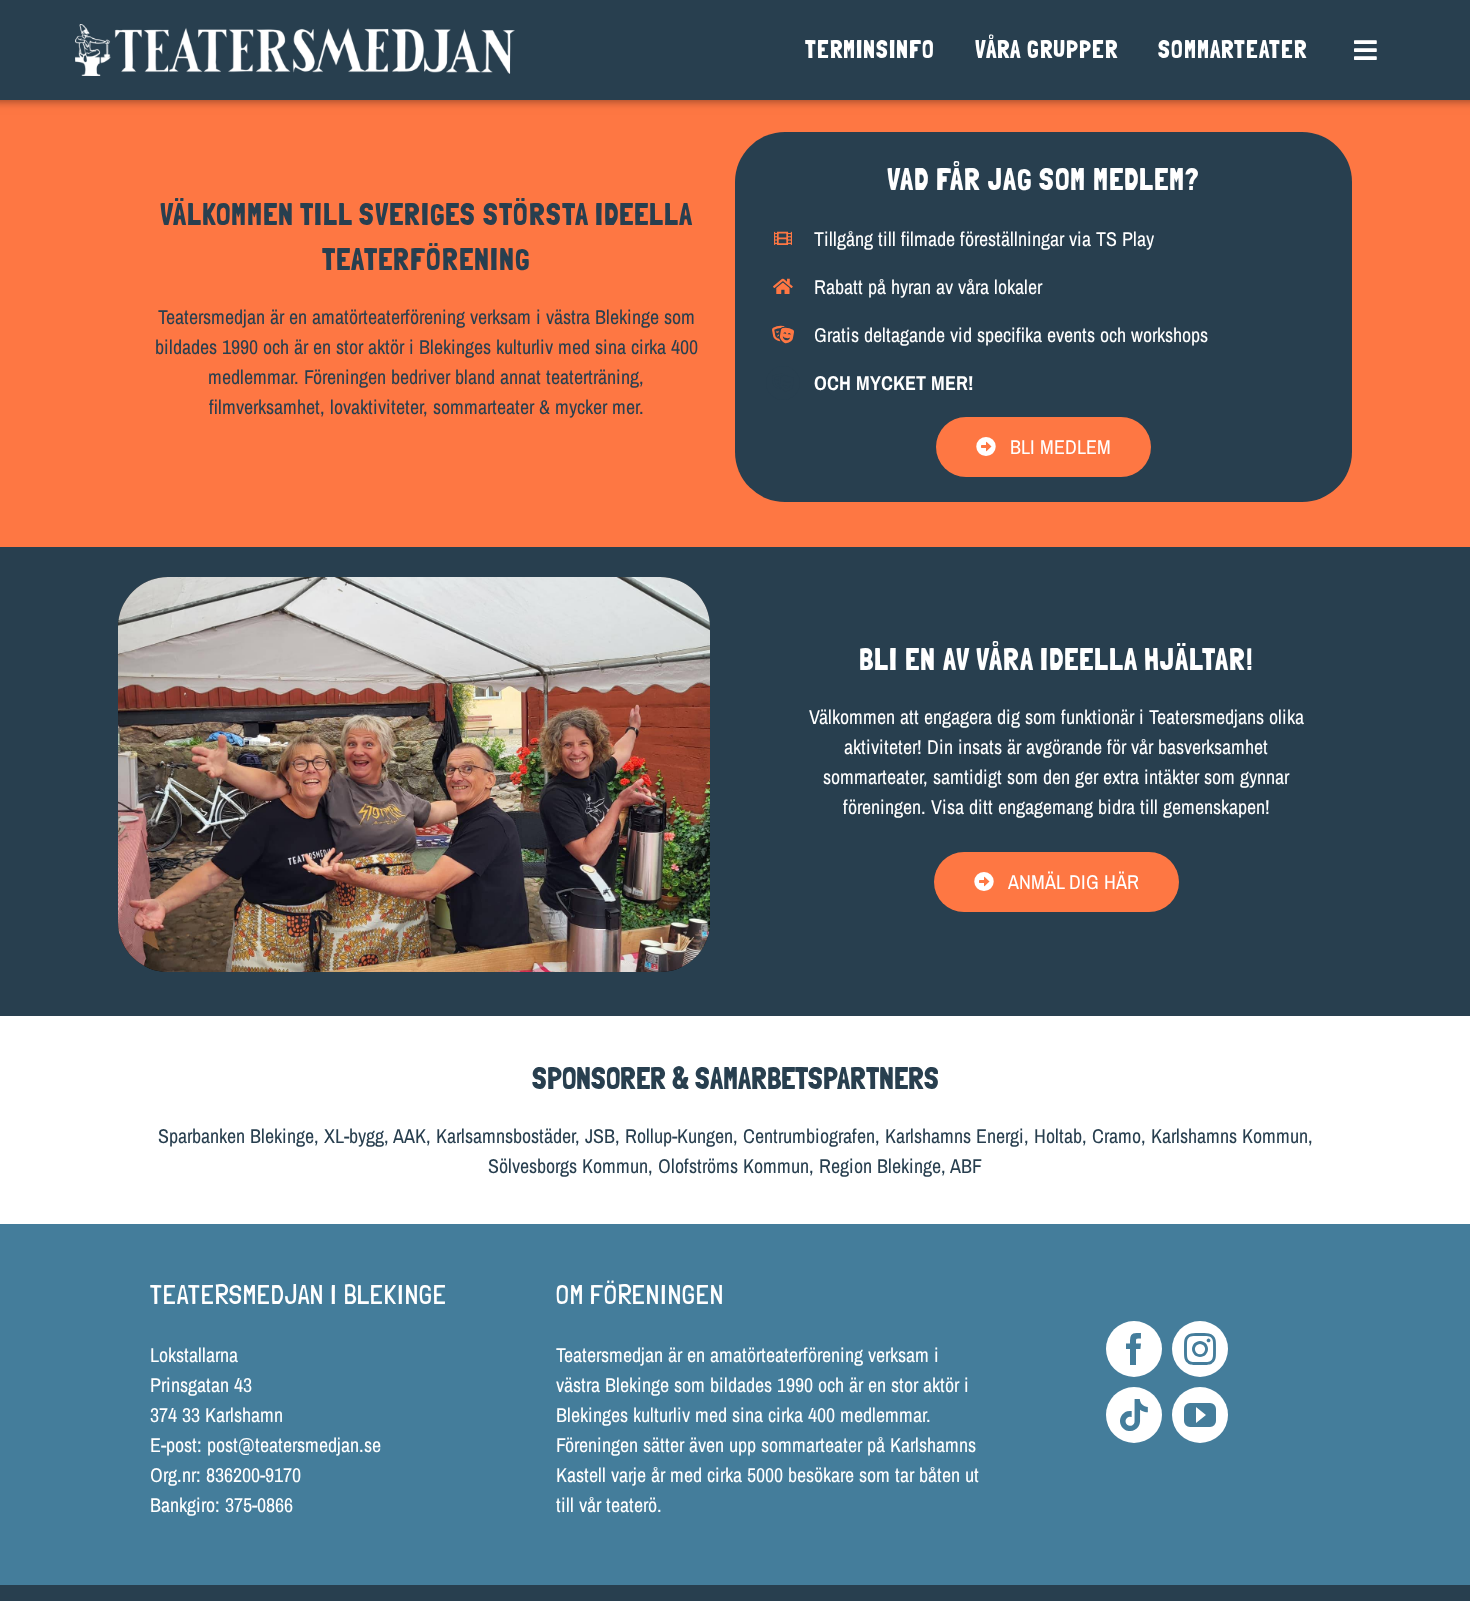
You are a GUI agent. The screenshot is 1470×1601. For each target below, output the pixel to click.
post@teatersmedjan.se (294, 1444)
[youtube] (1200, 1415)
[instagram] (1200, 1349)
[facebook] (1134, 1349)
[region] (414, 774)
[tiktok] (1134, 1415)
